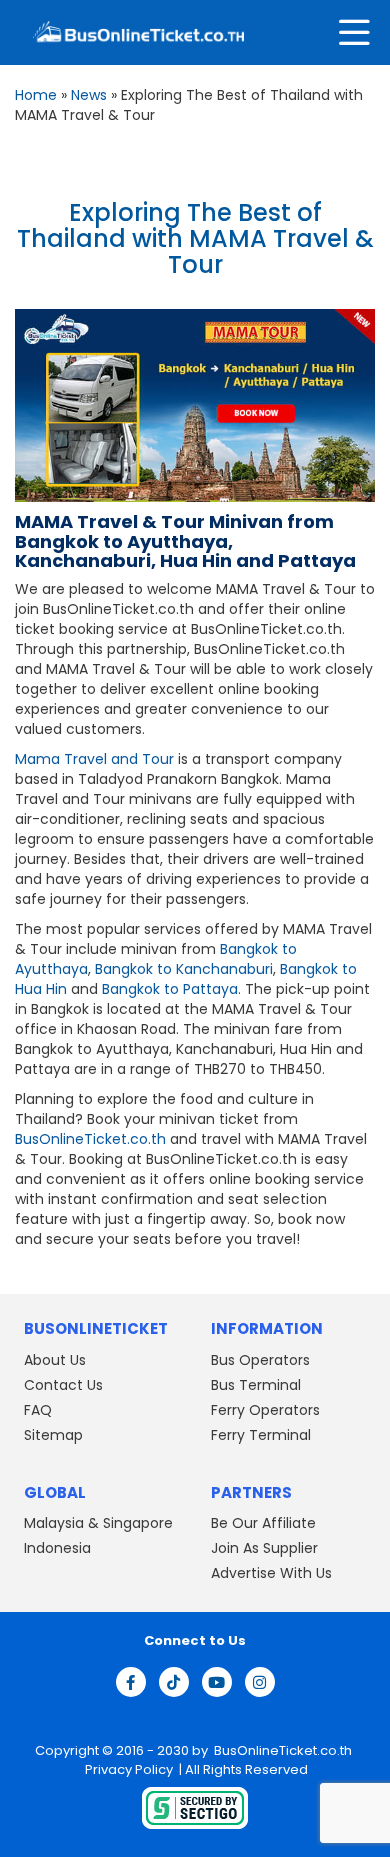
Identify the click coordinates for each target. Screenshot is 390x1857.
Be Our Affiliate (263, 1523)
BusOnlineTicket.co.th (90, 1139)
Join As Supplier (264, 1548)
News (89, 95)
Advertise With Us (271, 1573)
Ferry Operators (265, 1410)
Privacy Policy (127, 1769)
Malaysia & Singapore (98, 1523)
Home (36, 95)
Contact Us (63, 1385)
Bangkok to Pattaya (170, 989)
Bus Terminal (256, 1385)
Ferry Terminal (261, 1435)
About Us (55, 1360)
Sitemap (53, 1435)
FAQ (38, 1410)
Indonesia (57, 1548)
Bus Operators (260, 1360)
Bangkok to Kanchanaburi (184, 969)
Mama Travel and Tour (94, 759)
